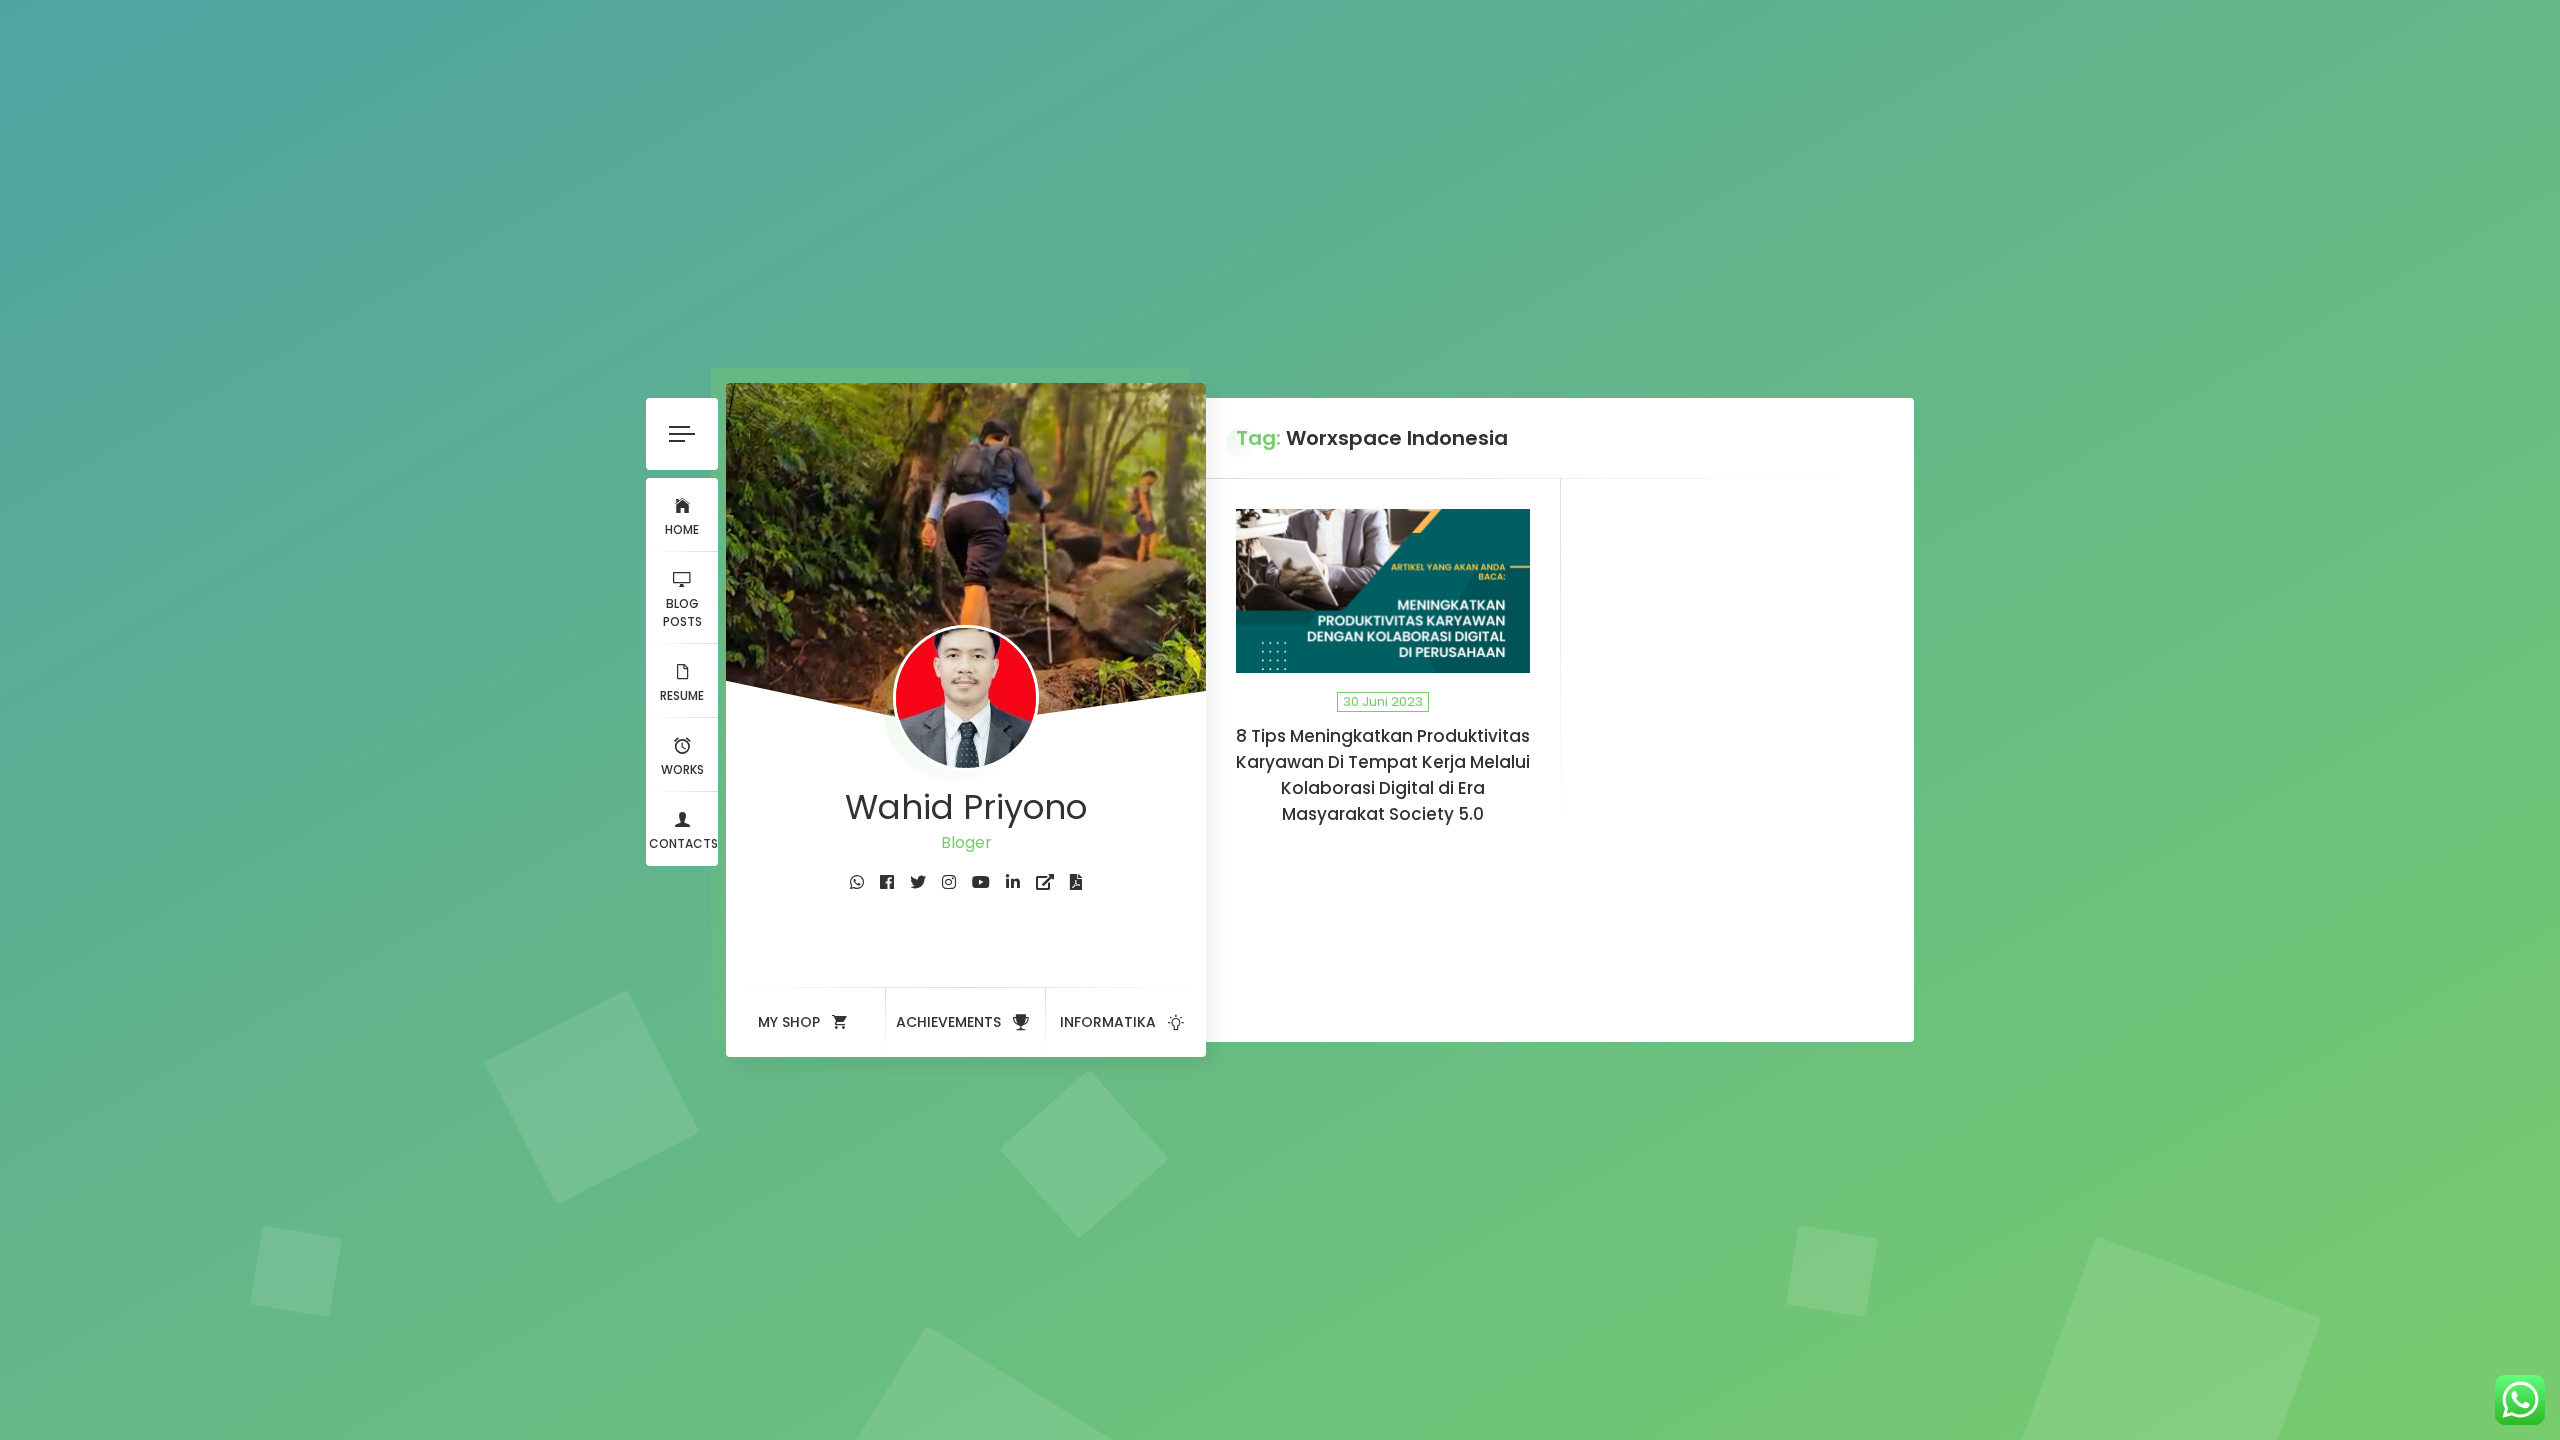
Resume (682, 695)
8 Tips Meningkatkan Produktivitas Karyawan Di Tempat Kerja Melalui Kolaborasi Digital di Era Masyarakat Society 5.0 (1383, 775)
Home (682, 529)
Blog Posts (682, 612)
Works (682, 769)
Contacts (683, 843)
